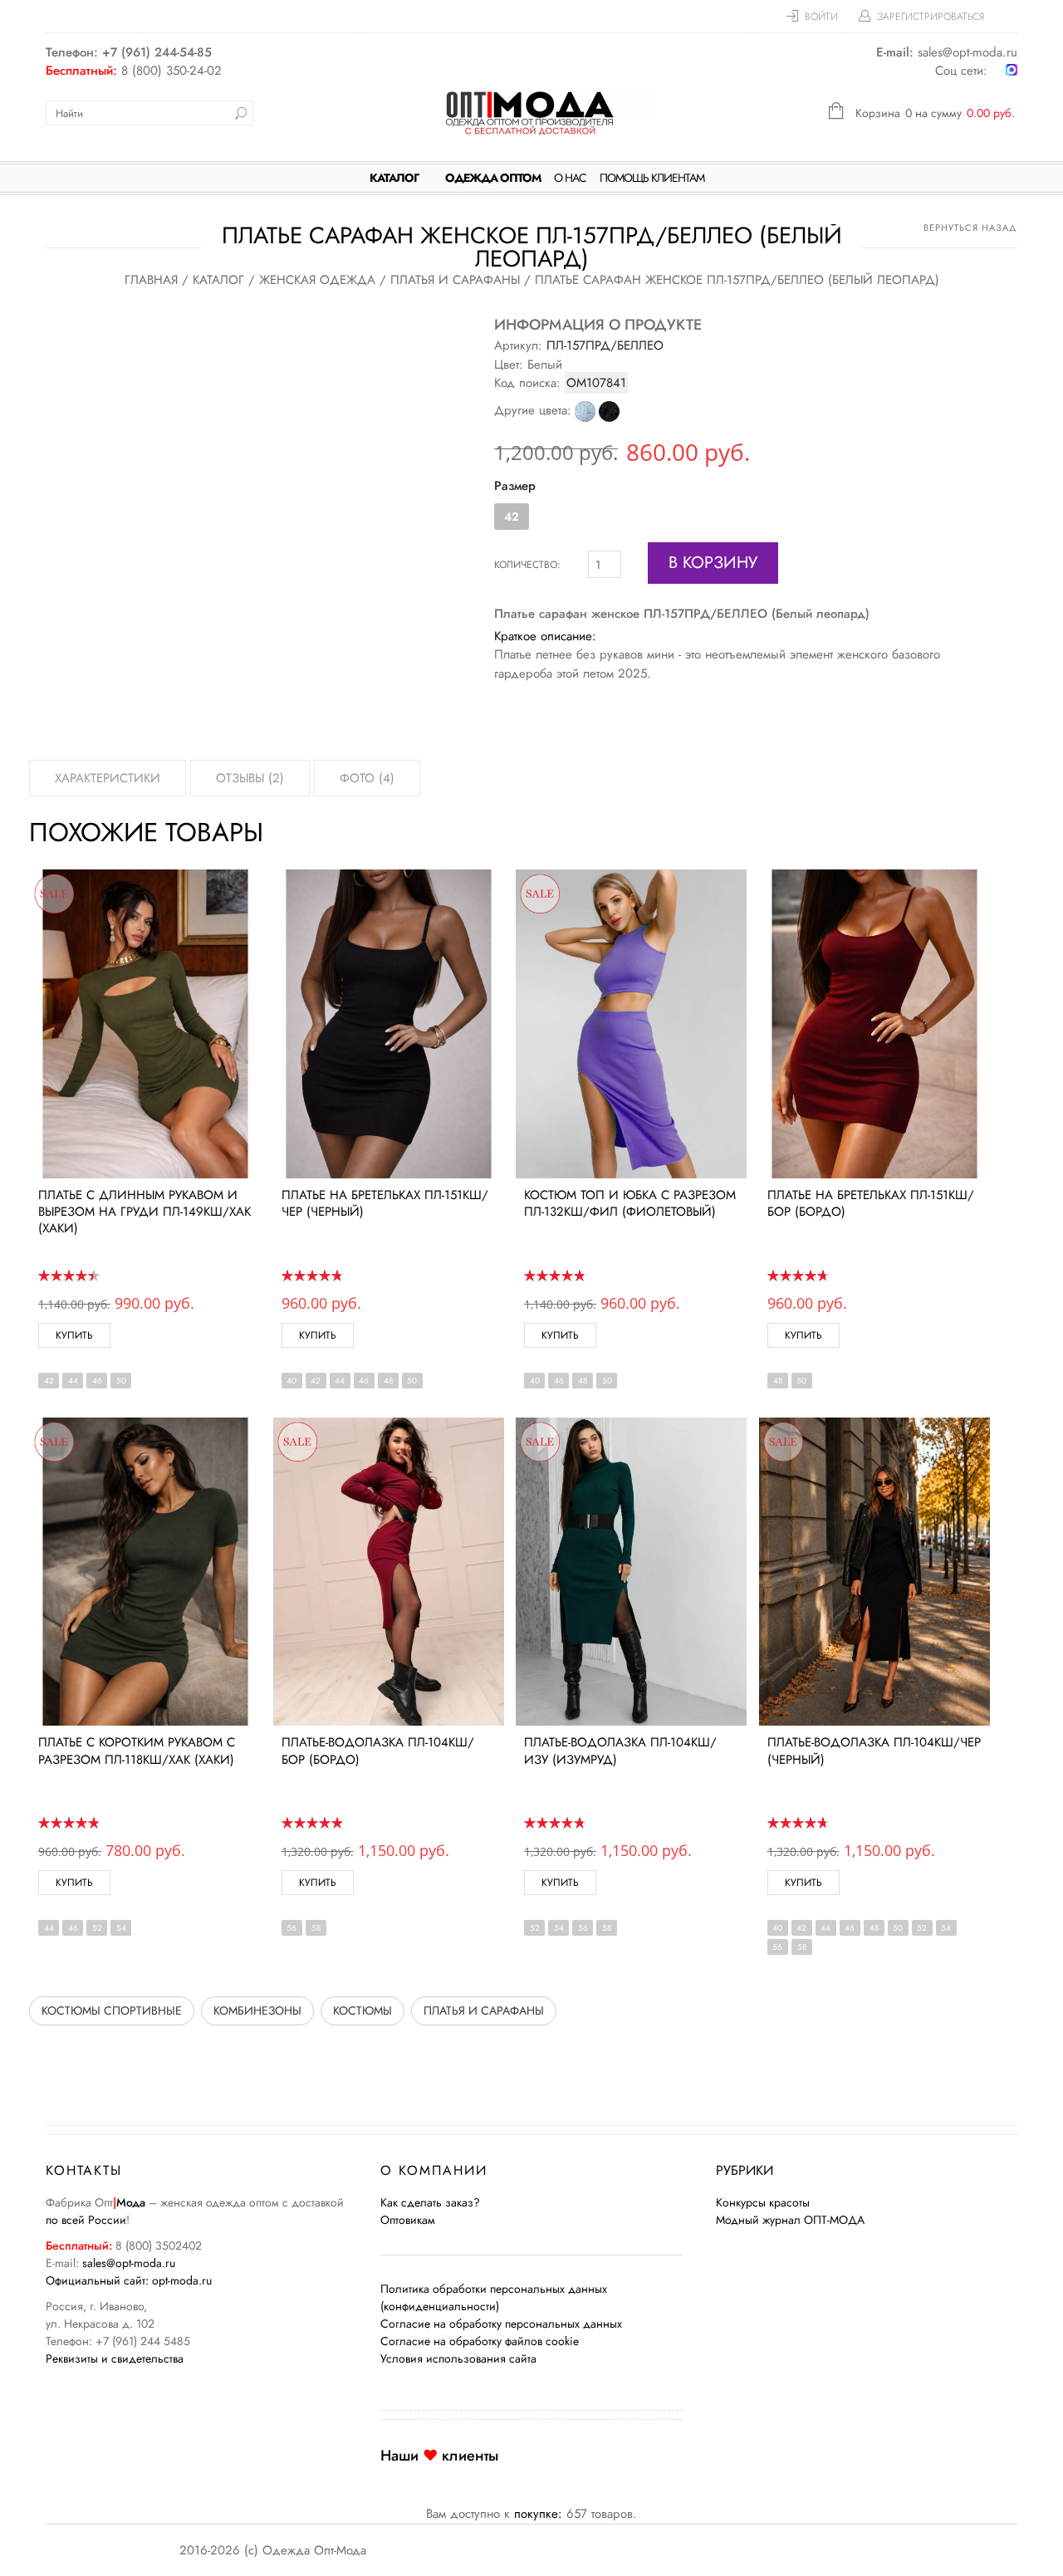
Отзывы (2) (250, 778)
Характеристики (108, 778)
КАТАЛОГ (394, 178)
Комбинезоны (257, 2010)
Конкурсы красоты (763, 2202)
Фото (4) (367, 778)
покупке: (538, 2514)
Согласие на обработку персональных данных (501, 2324)
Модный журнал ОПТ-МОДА (790, 2220)
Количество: (527, 565)
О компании (434, 2170)
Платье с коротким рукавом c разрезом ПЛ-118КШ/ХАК (137, 1751)
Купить (74, 1335)
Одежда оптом (493, 178)
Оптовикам (408, 2220)
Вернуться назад (970, 228)
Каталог (218, 280)
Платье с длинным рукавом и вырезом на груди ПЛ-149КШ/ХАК (145, 1212)
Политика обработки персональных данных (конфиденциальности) (494, 2297)
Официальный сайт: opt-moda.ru (129, 2280)
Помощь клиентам (652, 178)
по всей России (86, 2220)
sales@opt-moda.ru (129, 2263)
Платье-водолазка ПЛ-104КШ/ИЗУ (620, 1751)
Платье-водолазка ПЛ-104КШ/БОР (378, 1751)
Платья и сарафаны (455, 280)
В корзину (713, 563)
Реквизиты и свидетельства (115, 2358)
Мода (131, 2202)
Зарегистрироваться (931, 17)
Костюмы (362, 2010)
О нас (570, 178)
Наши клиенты (439, 2456)
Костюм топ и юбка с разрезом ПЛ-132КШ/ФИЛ (630, 1203)
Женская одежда (317, 280)
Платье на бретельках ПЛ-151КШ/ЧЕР (385, 1203)
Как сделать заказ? (430, 2202)
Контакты (84, 2170)
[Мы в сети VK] (997, 71)
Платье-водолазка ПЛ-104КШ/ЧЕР (874, 1751)
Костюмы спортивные (112, 2010)
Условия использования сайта (458, 2358)
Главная (151, 280)
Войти (821, 17)
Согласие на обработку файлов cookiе (480, 2341)
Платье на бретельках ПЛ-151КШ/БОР (871, 1203)
